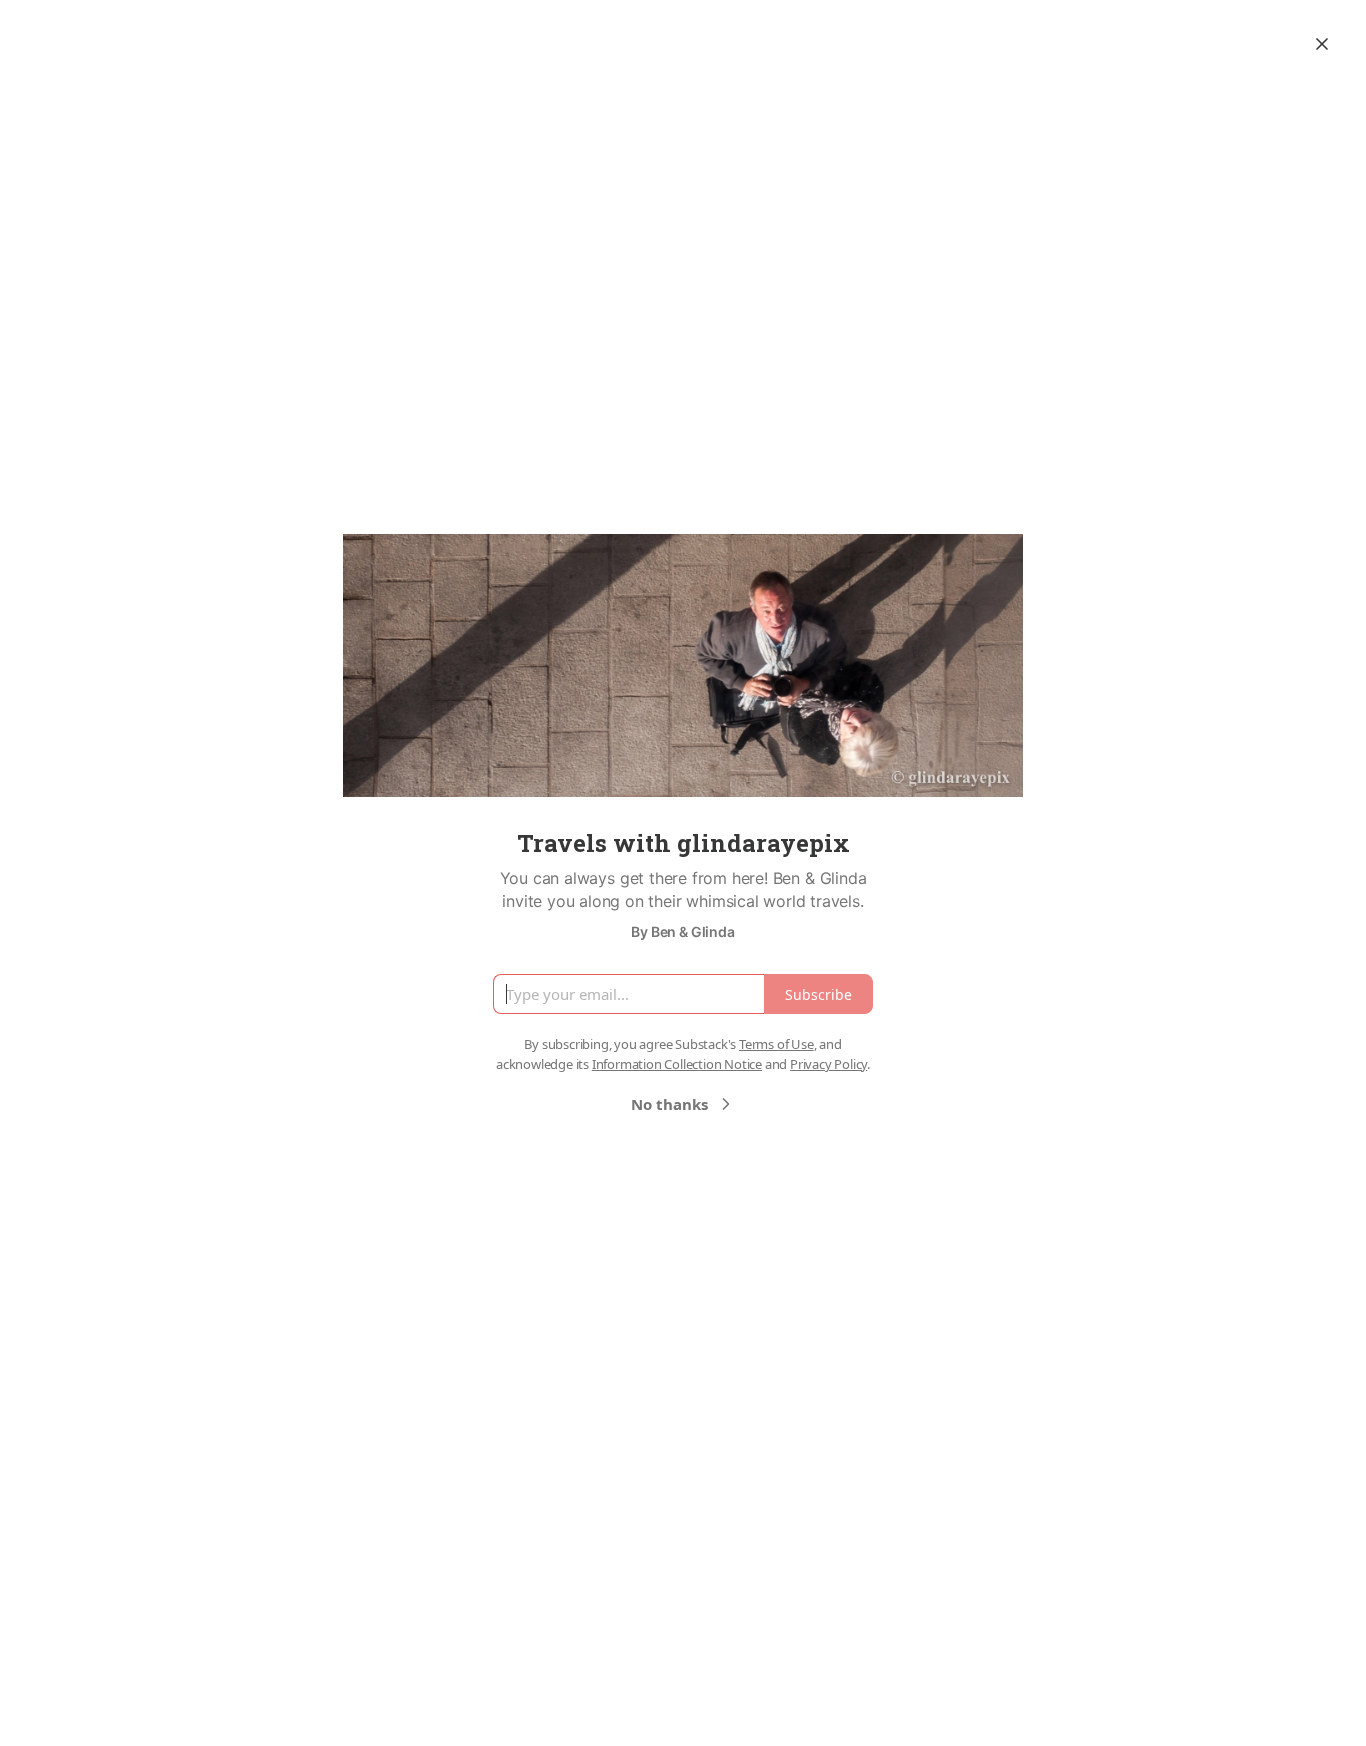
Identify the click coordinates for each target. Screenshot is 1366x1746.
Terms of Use (776, 1044)
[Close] (1322, 44)
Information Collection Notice (677, 1064)
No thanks (669, 1104)
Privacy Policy (828, 1064)
